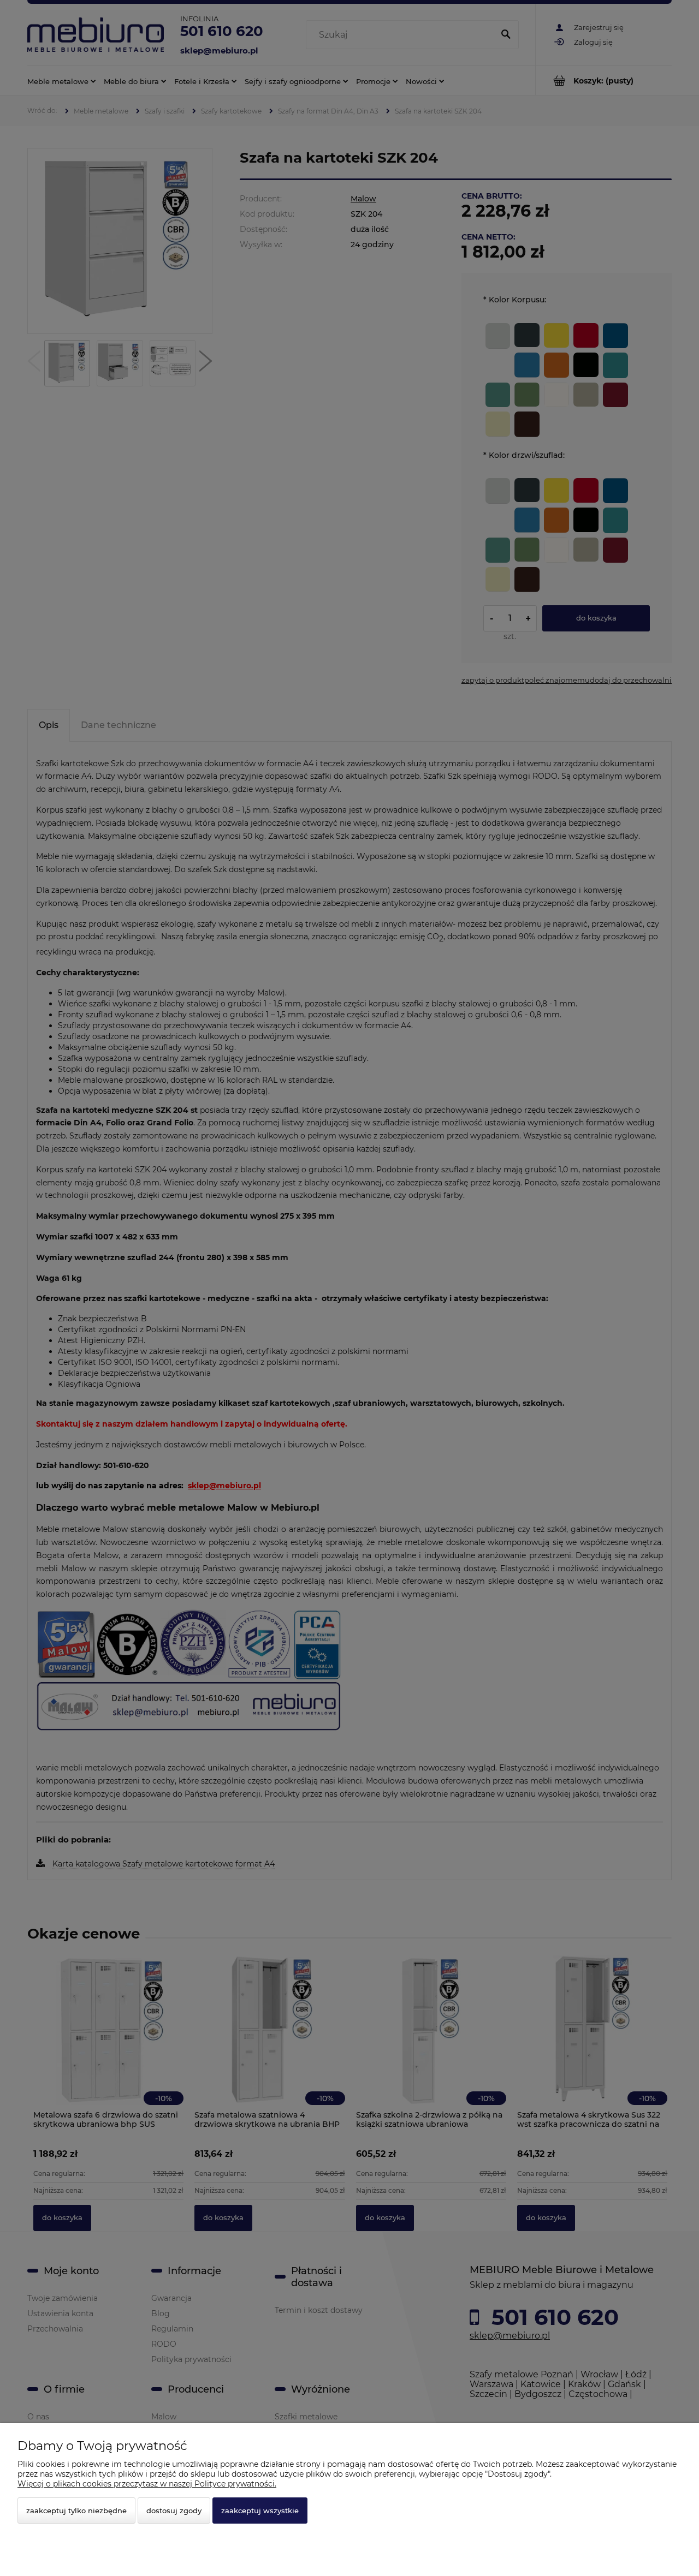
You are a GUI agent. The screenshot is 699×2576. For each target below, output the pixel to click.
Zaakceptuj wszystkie (260, 2511)
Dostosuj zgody (174, 2511)
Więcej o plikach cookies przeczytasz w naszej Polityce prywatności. (147, 2484)
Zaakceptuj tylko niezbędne (76, 2511)
